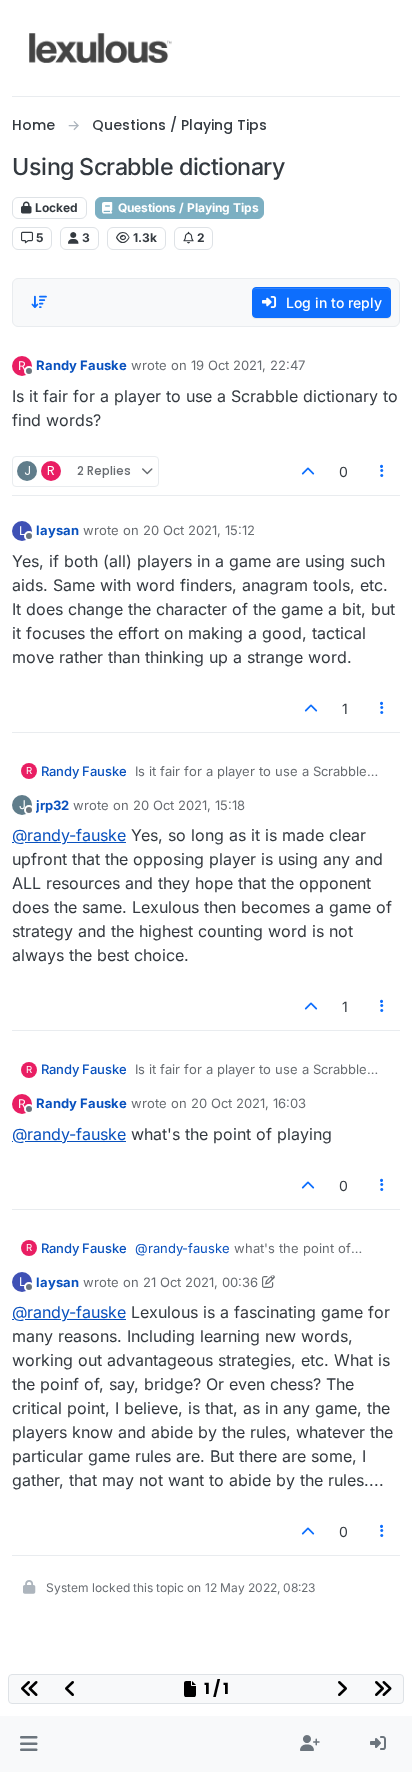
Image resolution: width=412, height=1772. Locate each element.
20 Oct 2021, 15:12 (199, 530)
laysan (57, 530)
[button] (28, 1744)
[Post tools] (383, 471)
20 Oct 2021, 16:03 (248, 1103)
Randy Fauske (81, 365)
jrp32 (52, 805)
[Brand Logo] (100, 48)
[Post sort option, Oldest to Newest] (39, 302)
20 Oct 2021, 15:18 (189, 805)
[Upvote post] (308, 471)
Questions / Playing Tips (187, 207)
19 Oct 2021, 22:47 (248, 365)
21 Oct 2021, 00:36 (200, 1282)
